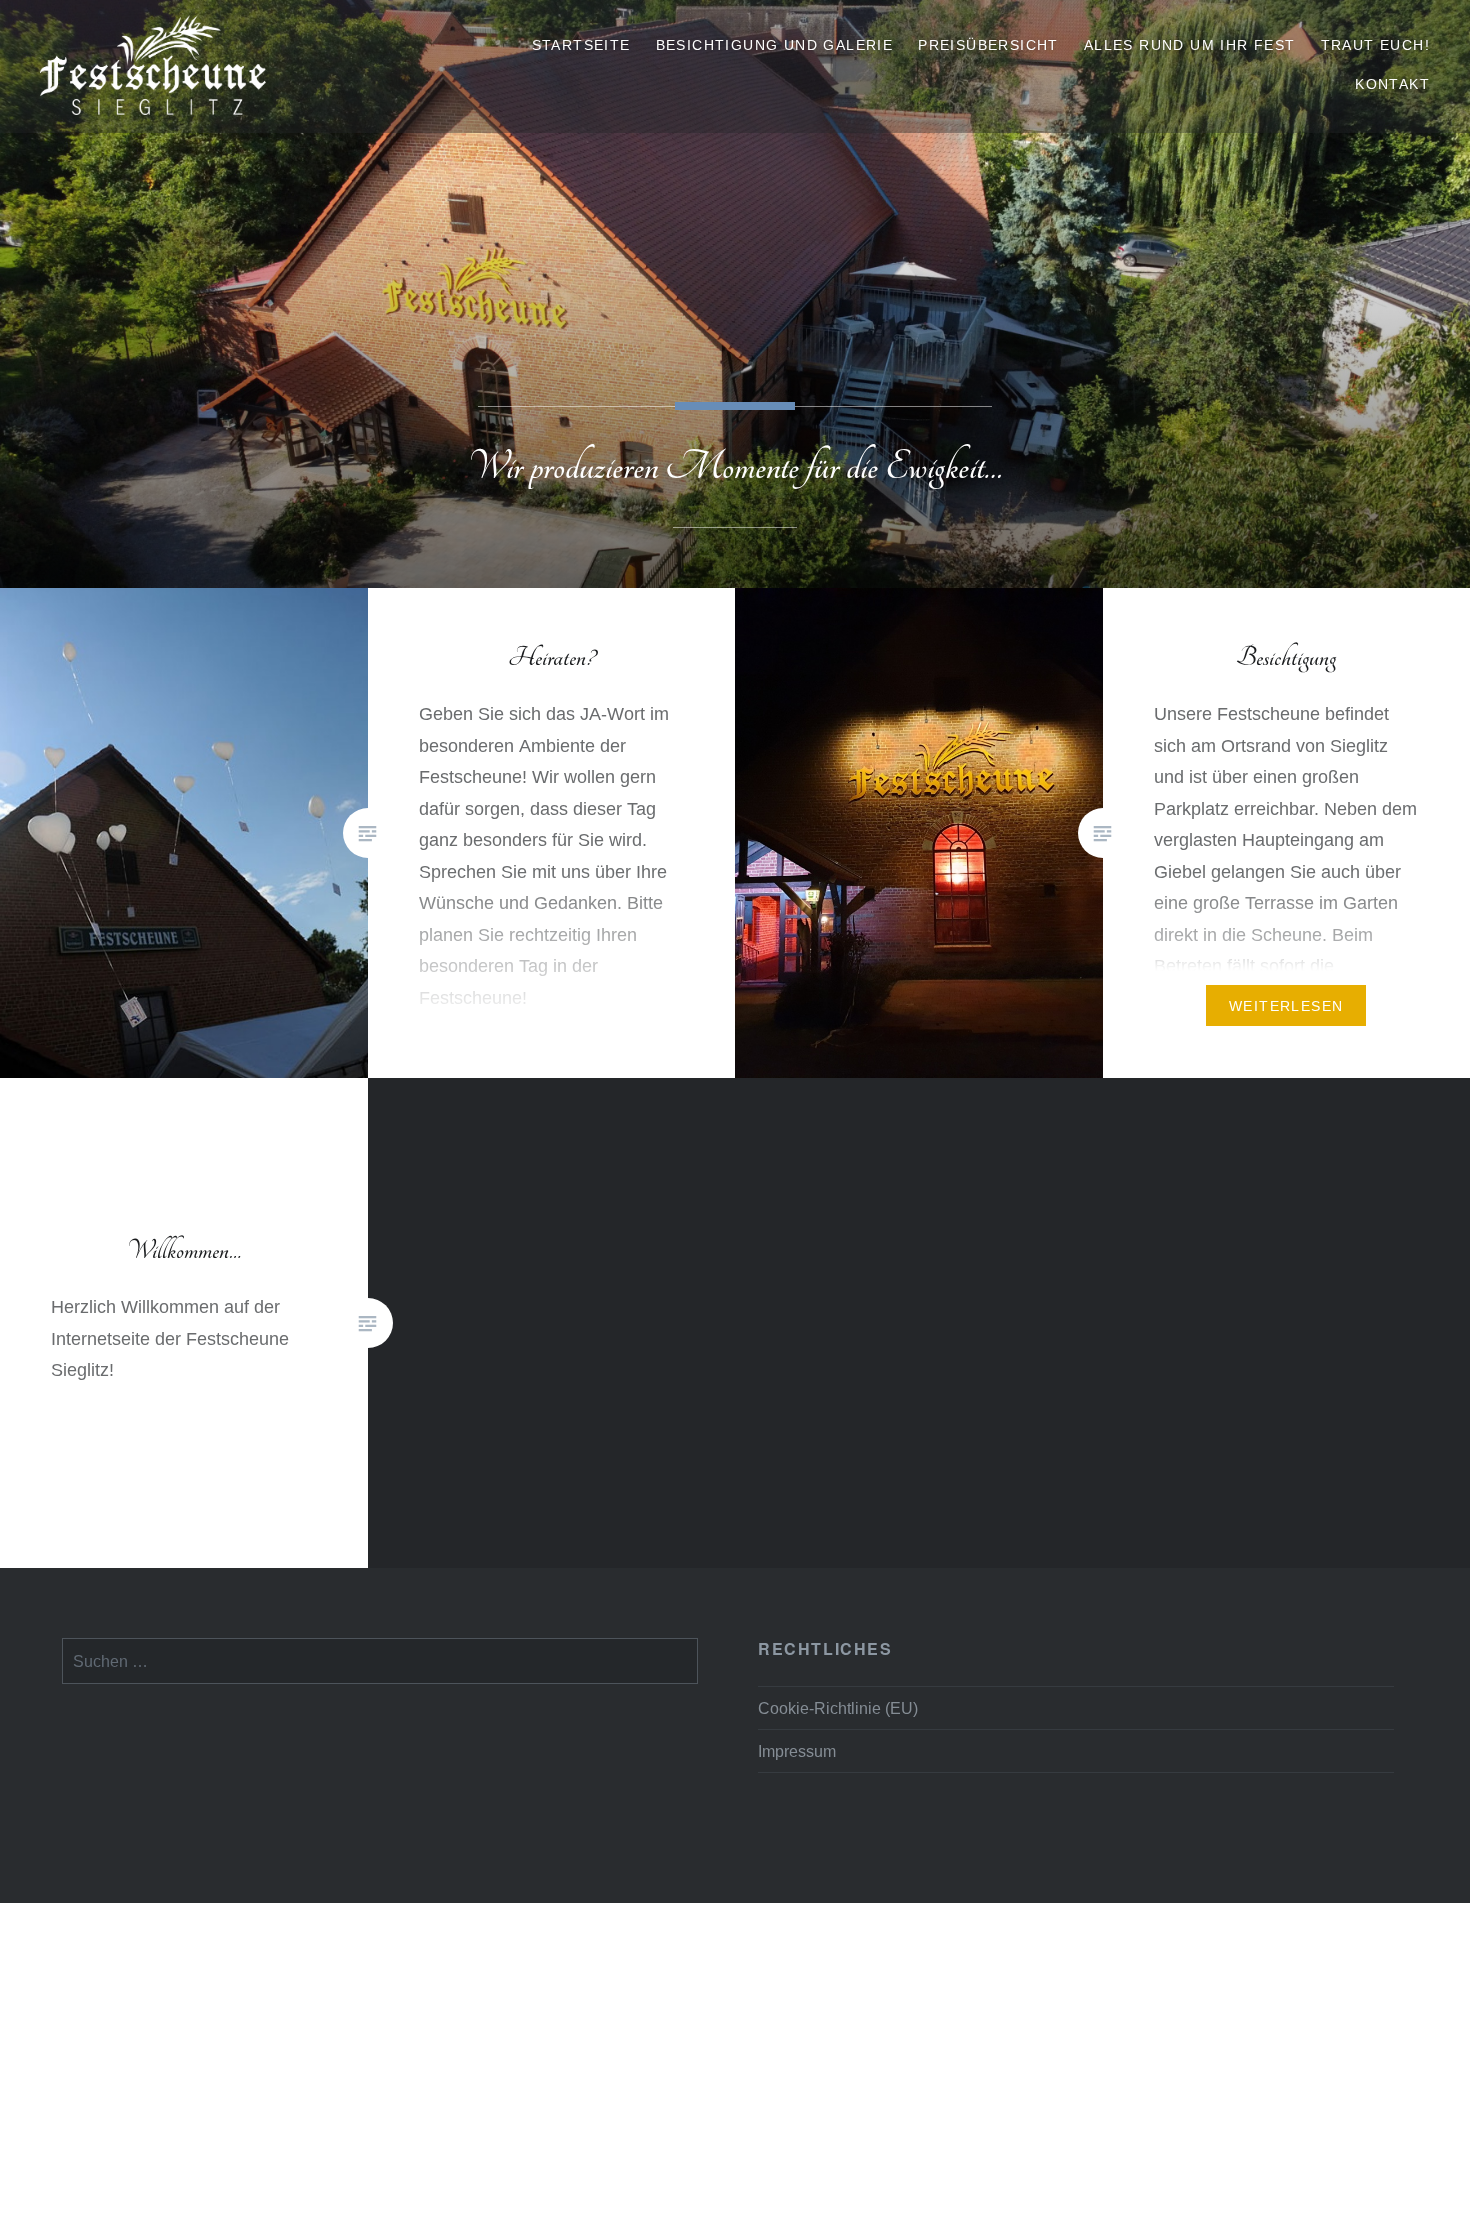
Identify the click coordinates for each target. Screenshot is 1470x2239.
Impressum (797, 1751)
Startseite (581, 45)
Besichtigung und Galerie (775, 45)
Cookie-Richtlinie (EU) (838, 1708)
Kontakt (1392, 84)
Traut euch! (1375, 45)
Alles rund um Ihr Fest (1190, 45)
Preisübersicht (988, 45)
